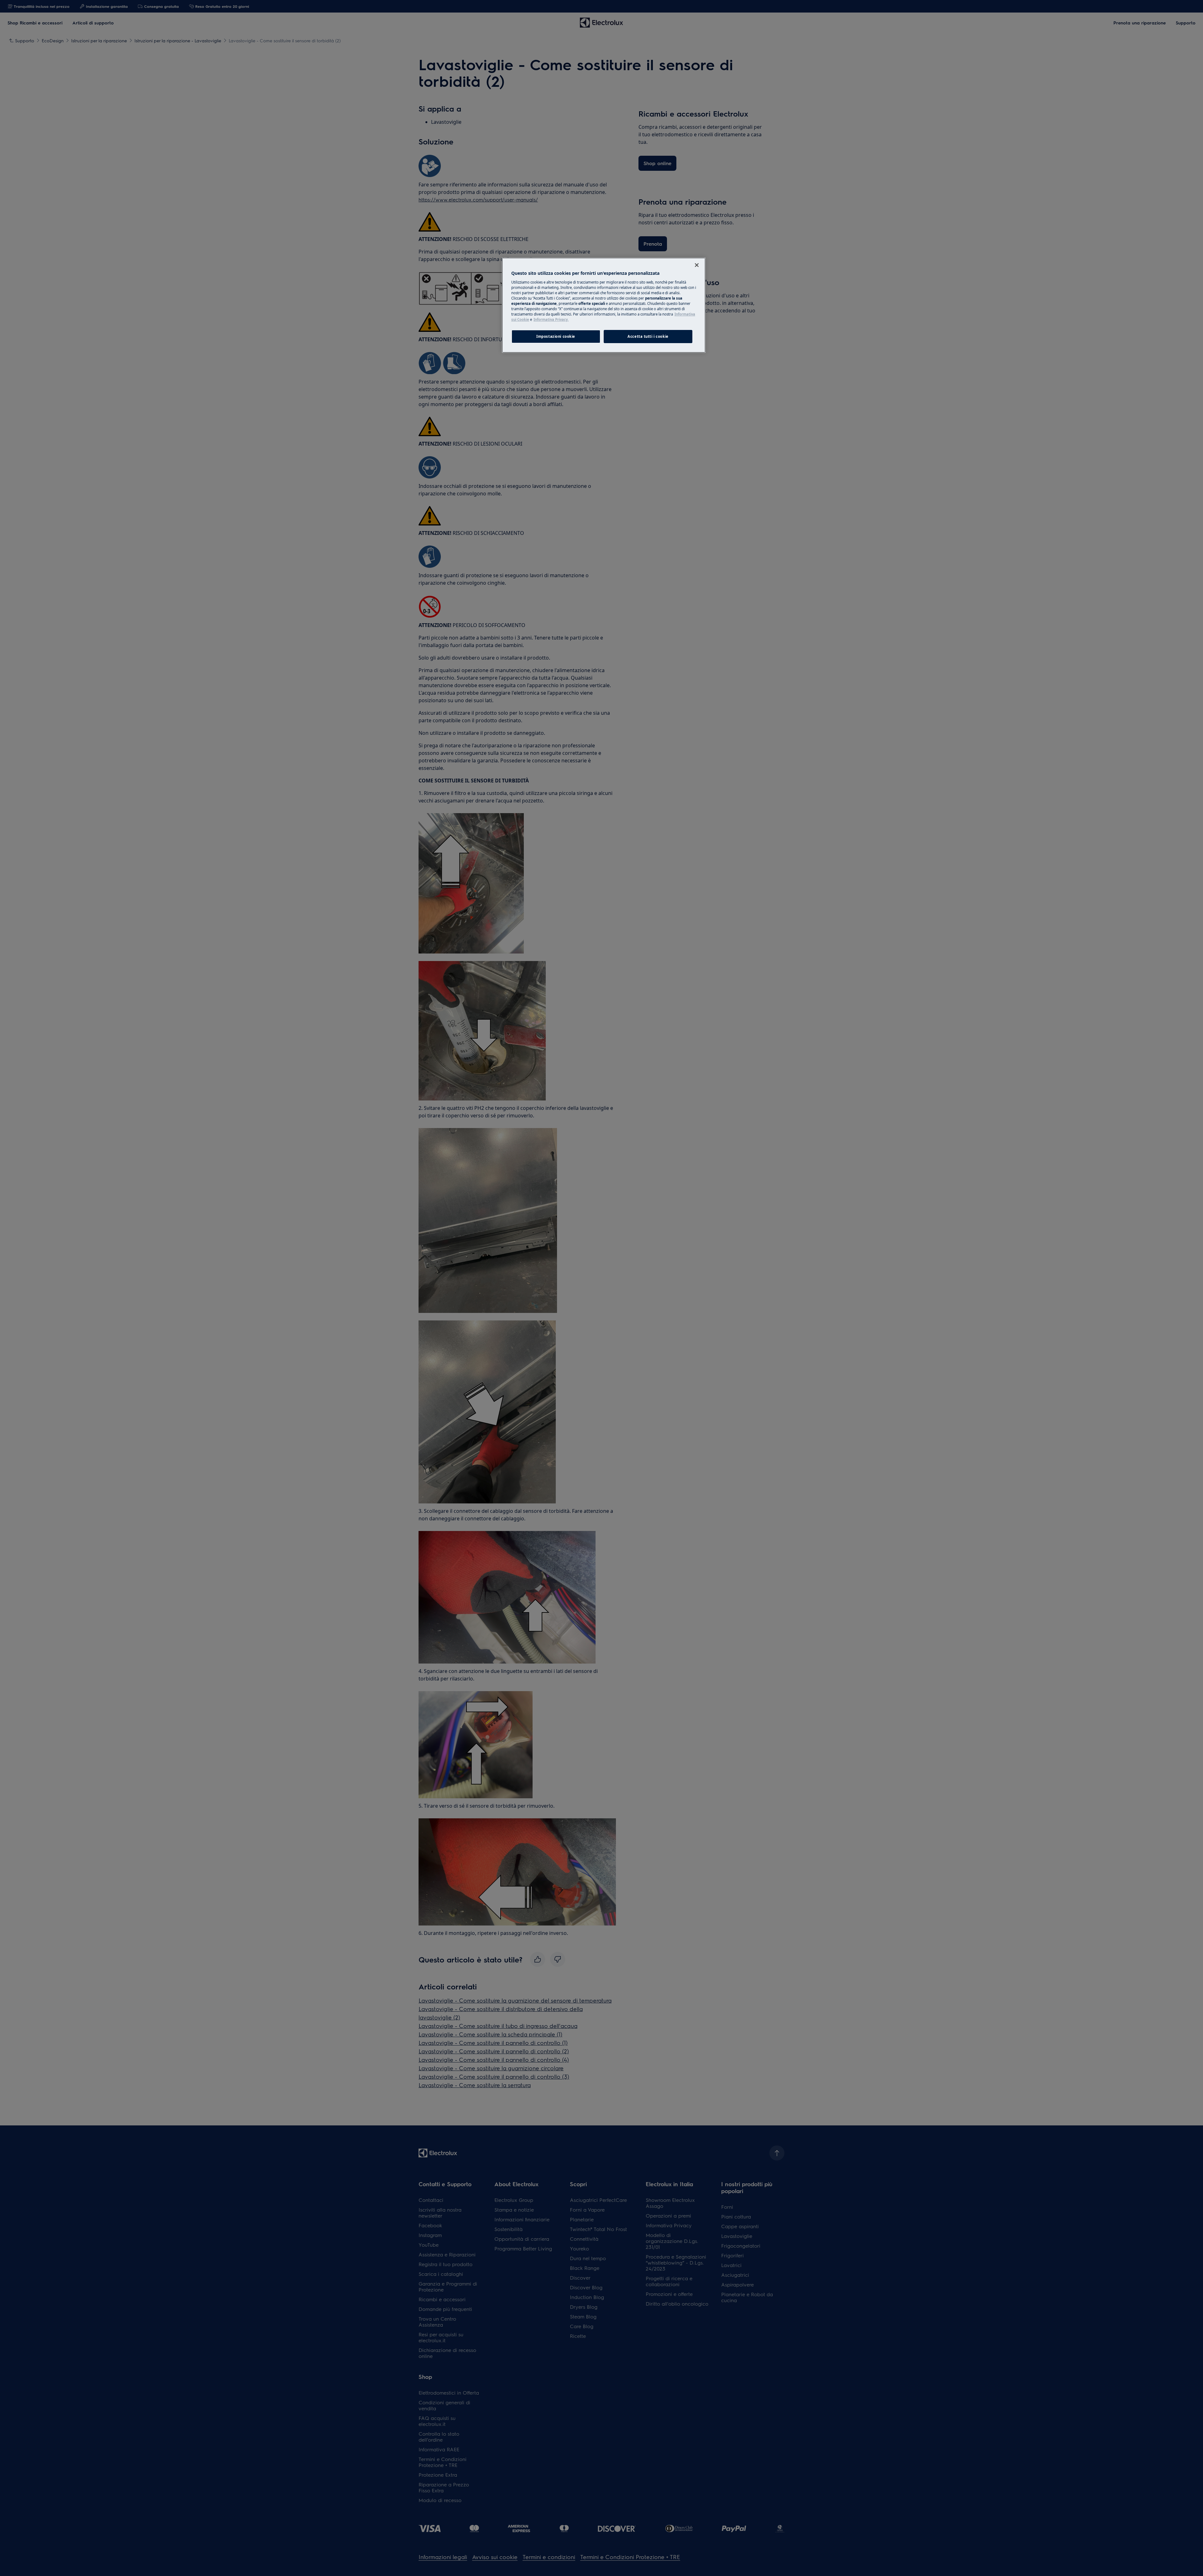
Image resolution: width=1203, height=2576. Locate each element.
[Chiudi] (697, 265)
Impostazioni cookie (556, 336)
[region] (604, 305)
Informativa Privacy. (551, 319)
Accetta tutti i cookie (648, 336)
